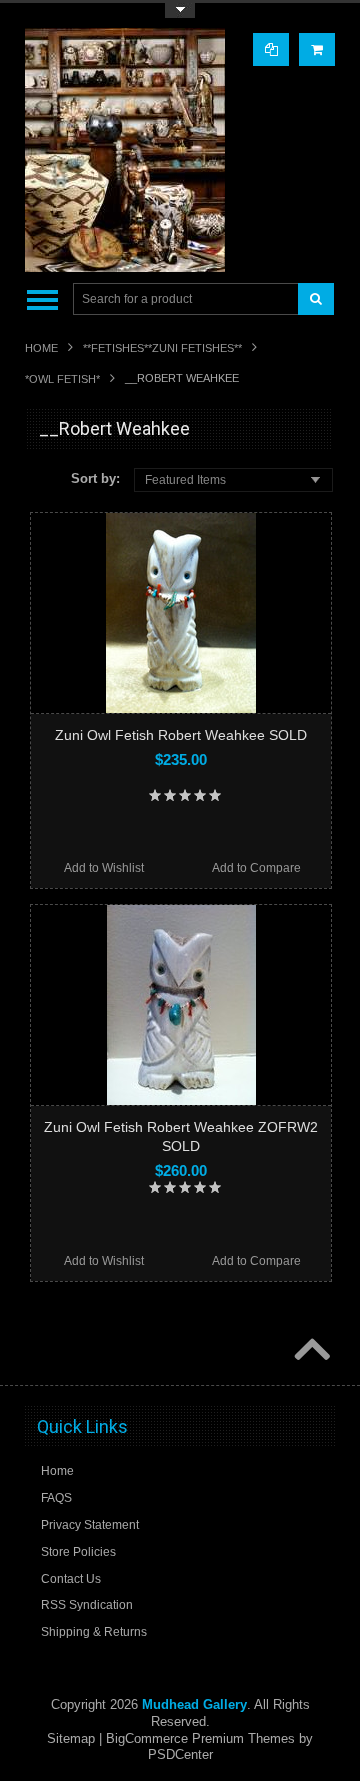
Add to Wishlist (104, 868)
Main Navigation (42, 299)
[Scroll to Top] (310, 1351)
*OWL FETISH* (62, 379)
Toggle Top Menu (180, 10)
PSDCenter (180, 1754)
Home (41, 348)
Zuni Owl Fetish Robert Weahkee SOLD (181, 735)
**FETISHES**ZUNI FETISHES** (162, 348)
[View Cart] (317, 49)
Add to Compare (256, 868)
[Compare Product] (271, 49)
